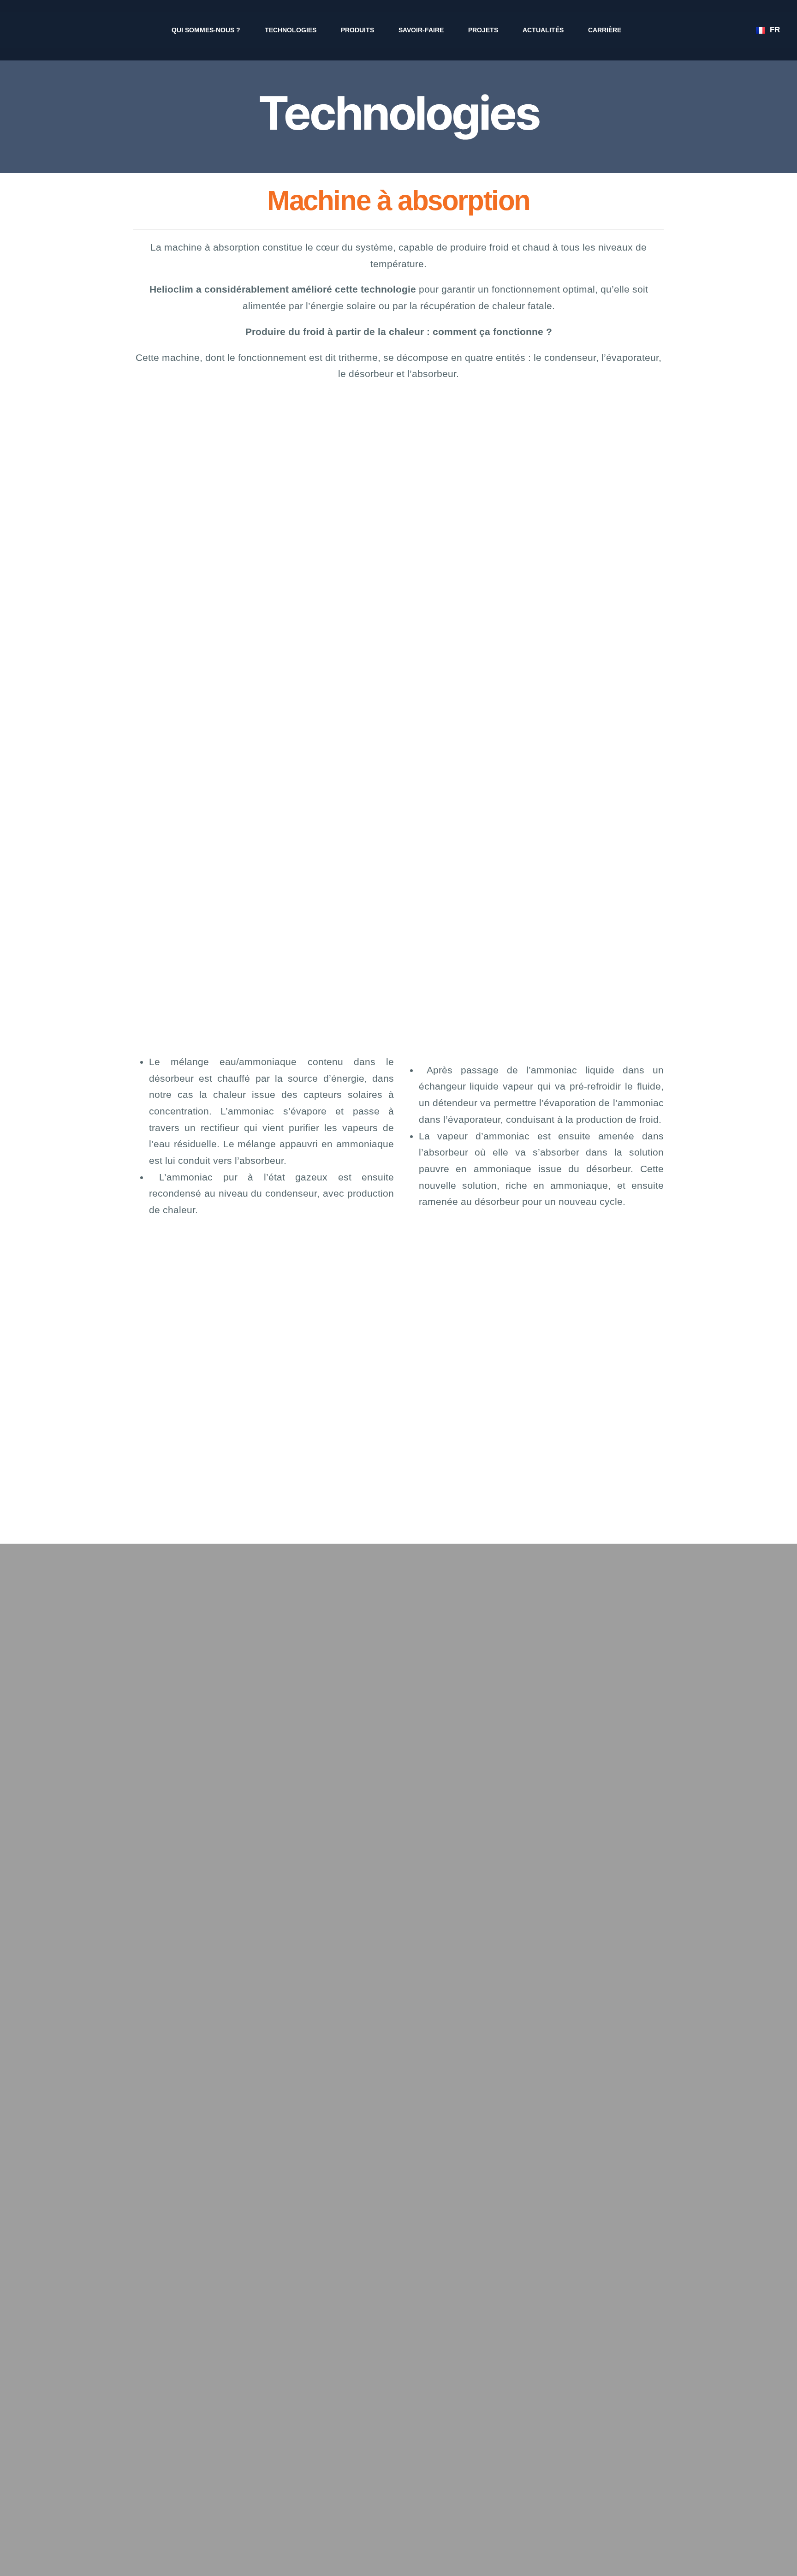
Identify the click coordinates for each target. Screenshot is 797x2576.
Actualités (543, 30)
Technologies (291, 30)
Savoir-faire (421, 30)
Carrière (605, 30)
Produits (357, 30)
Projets (483, 30)
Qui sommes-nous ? (206, 30)
